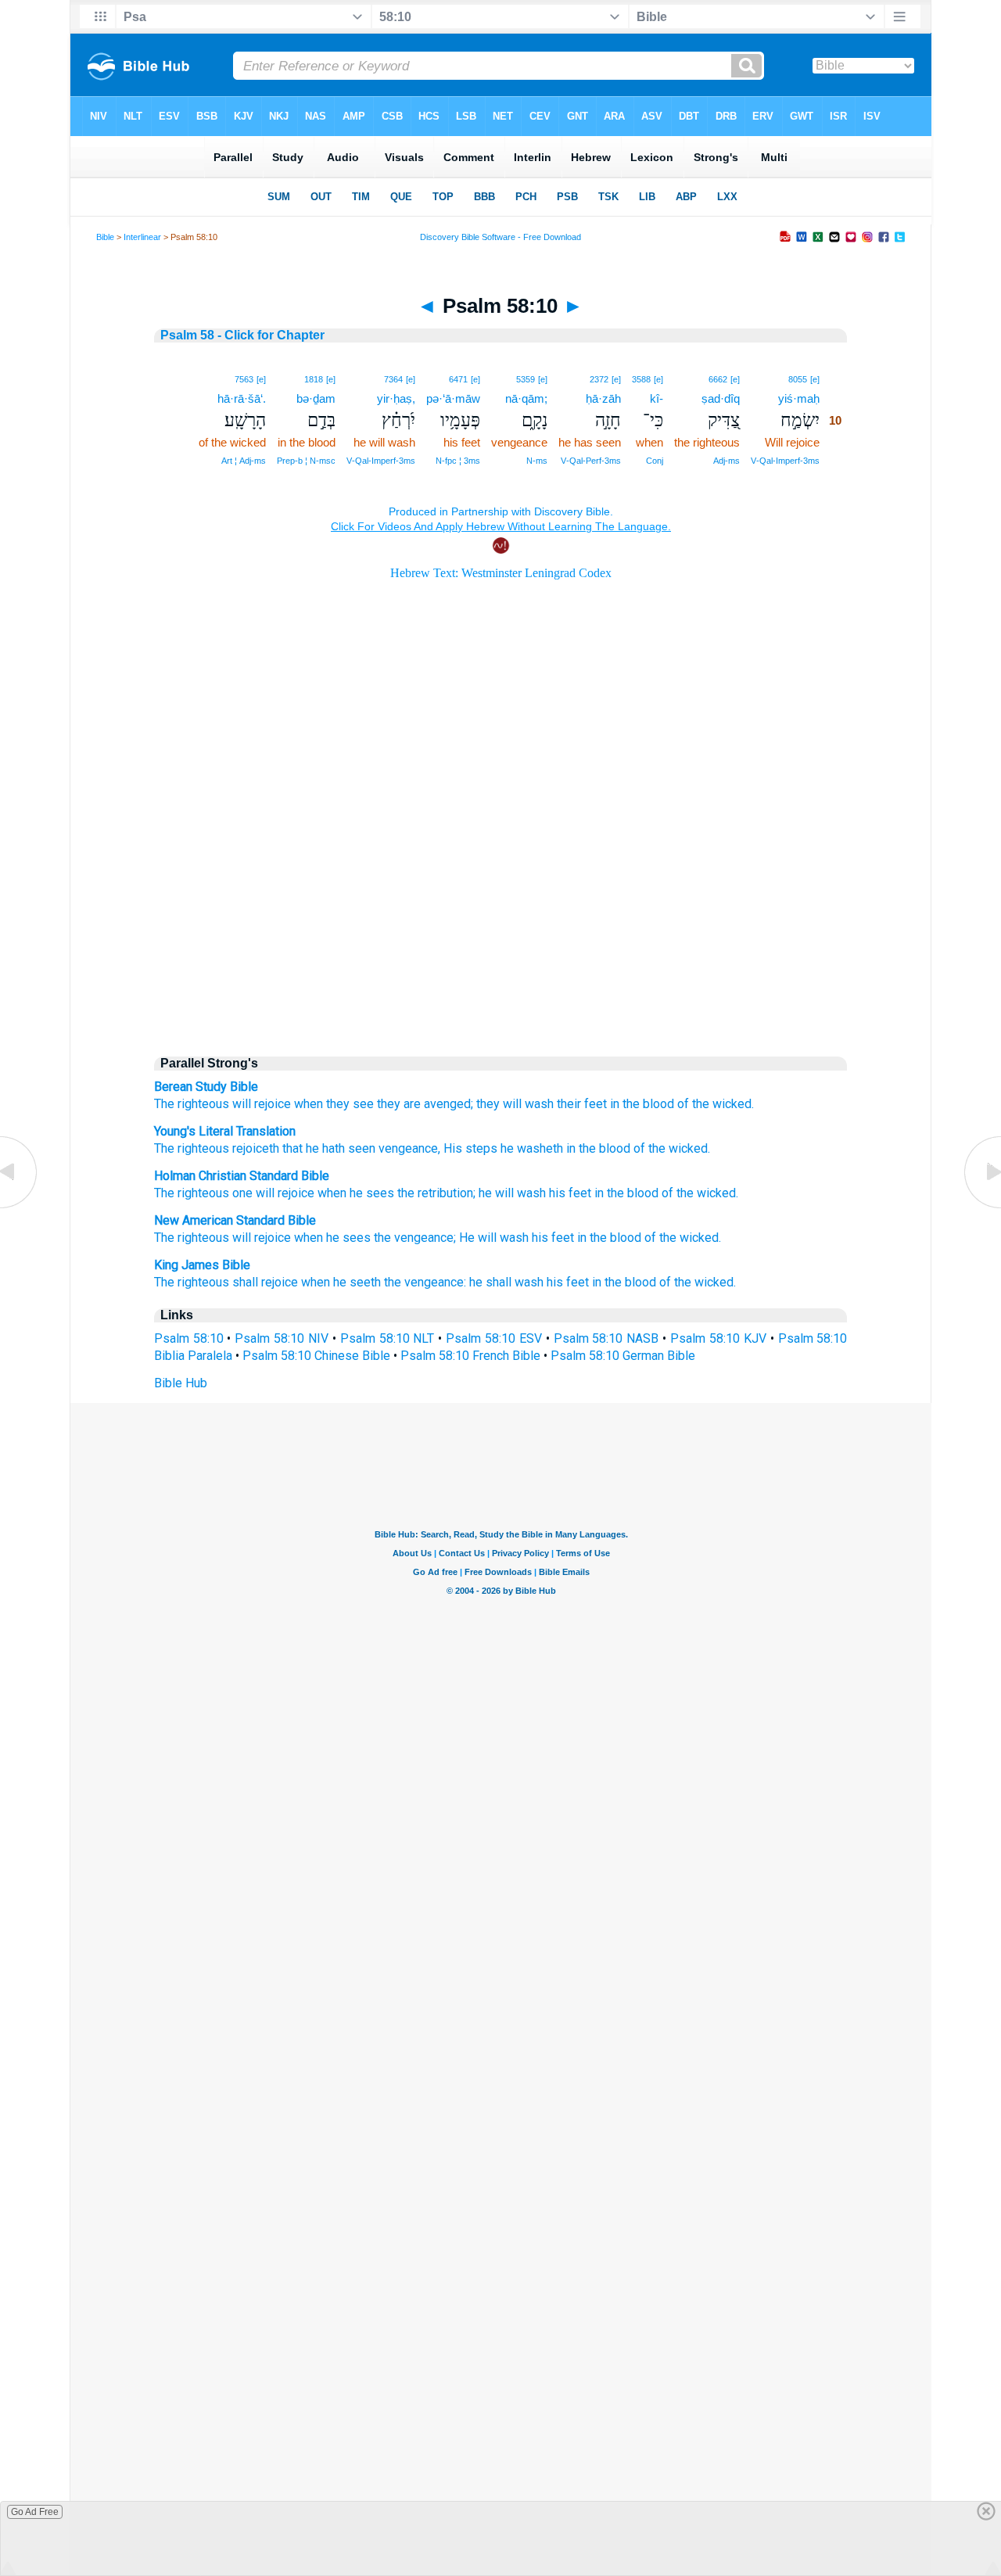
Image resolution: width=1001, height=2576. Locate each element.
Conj (655, 461)
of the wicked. (716, 1104)
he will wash (512, 1193)
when (309, 1104)
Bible (105, 237)
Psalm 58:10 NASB (606, 1338)
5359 (526, 379)
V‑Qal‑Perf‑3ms (591, 461)
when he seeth (341, 1282)
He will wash (494, 1238)
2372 (599, 379)
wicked (716, 1193)
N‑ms (537, 461)
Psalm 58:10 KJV (718, 1338)
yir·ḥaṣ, (396, 398)
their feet (582, 1104)
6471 (458, 379)
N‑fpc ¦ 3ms (458, 461)
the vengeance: (425, 1282)
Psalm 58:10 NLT (387, 1338)
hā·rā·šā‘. (242, 398)
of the (678, 1193)
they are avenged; (425, 1104)
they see (350, 1104)
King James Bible (202, 1265)
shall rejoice (265, 1282)
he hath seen (339, 1148)
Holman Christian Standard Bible (242, 1176)
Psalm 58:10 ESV (494, 1338)
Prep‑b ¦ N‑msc (306, 461)
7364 (393, 379)
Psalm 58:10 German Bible (623, 1356)
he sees (372, 1193)
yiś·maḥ (799, 398)
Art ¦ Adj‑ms (244, 461)
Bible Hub (181, 1383)
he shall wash (506, 1282)
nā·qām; (526, 398)
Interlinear (142, 237)
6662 (718, 379)
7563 (244, 379)
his (557, 1193)
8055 (798, 379)
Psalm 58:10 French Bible (470, 1356)
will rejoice (262, 1104)
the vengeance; (415, 1238)
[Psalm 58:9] (20, 1207)
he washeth (530, 1148)
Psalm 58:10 (189, 1338)
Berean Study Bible (206, 1087)
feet (580, 1193)
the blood (633, 1193)
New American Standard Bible (235, 1220)
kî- (657, 398)
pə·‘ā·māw (453, 398)
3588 (641, 379)
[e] (815, 379)
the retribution (435, 1193)
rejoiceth (254, 1148)
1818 (314, 379)
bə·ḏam (316, 398)
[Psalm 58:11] (981, 1207)
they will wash (515, 1104)
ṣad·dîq (721, 398)
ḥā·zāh (603, 398)
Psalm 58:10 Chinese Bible (316, 1356)
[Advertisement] (500, 909)
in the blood (642, 1104)
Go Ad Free (35, 2512)
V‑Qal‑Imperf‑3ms (785, 461)
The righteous (192, 1104)
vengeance (407, 1148)
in (599, 1193)
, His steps (468, 1148)
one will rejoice (273, 1193)
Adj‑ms (727, 461)
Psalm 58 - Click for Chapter (242, 335)
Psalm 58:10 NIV (282, 1338)
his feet (553, 1238)
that (291, 1148)
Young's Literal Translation (225, 1131)
